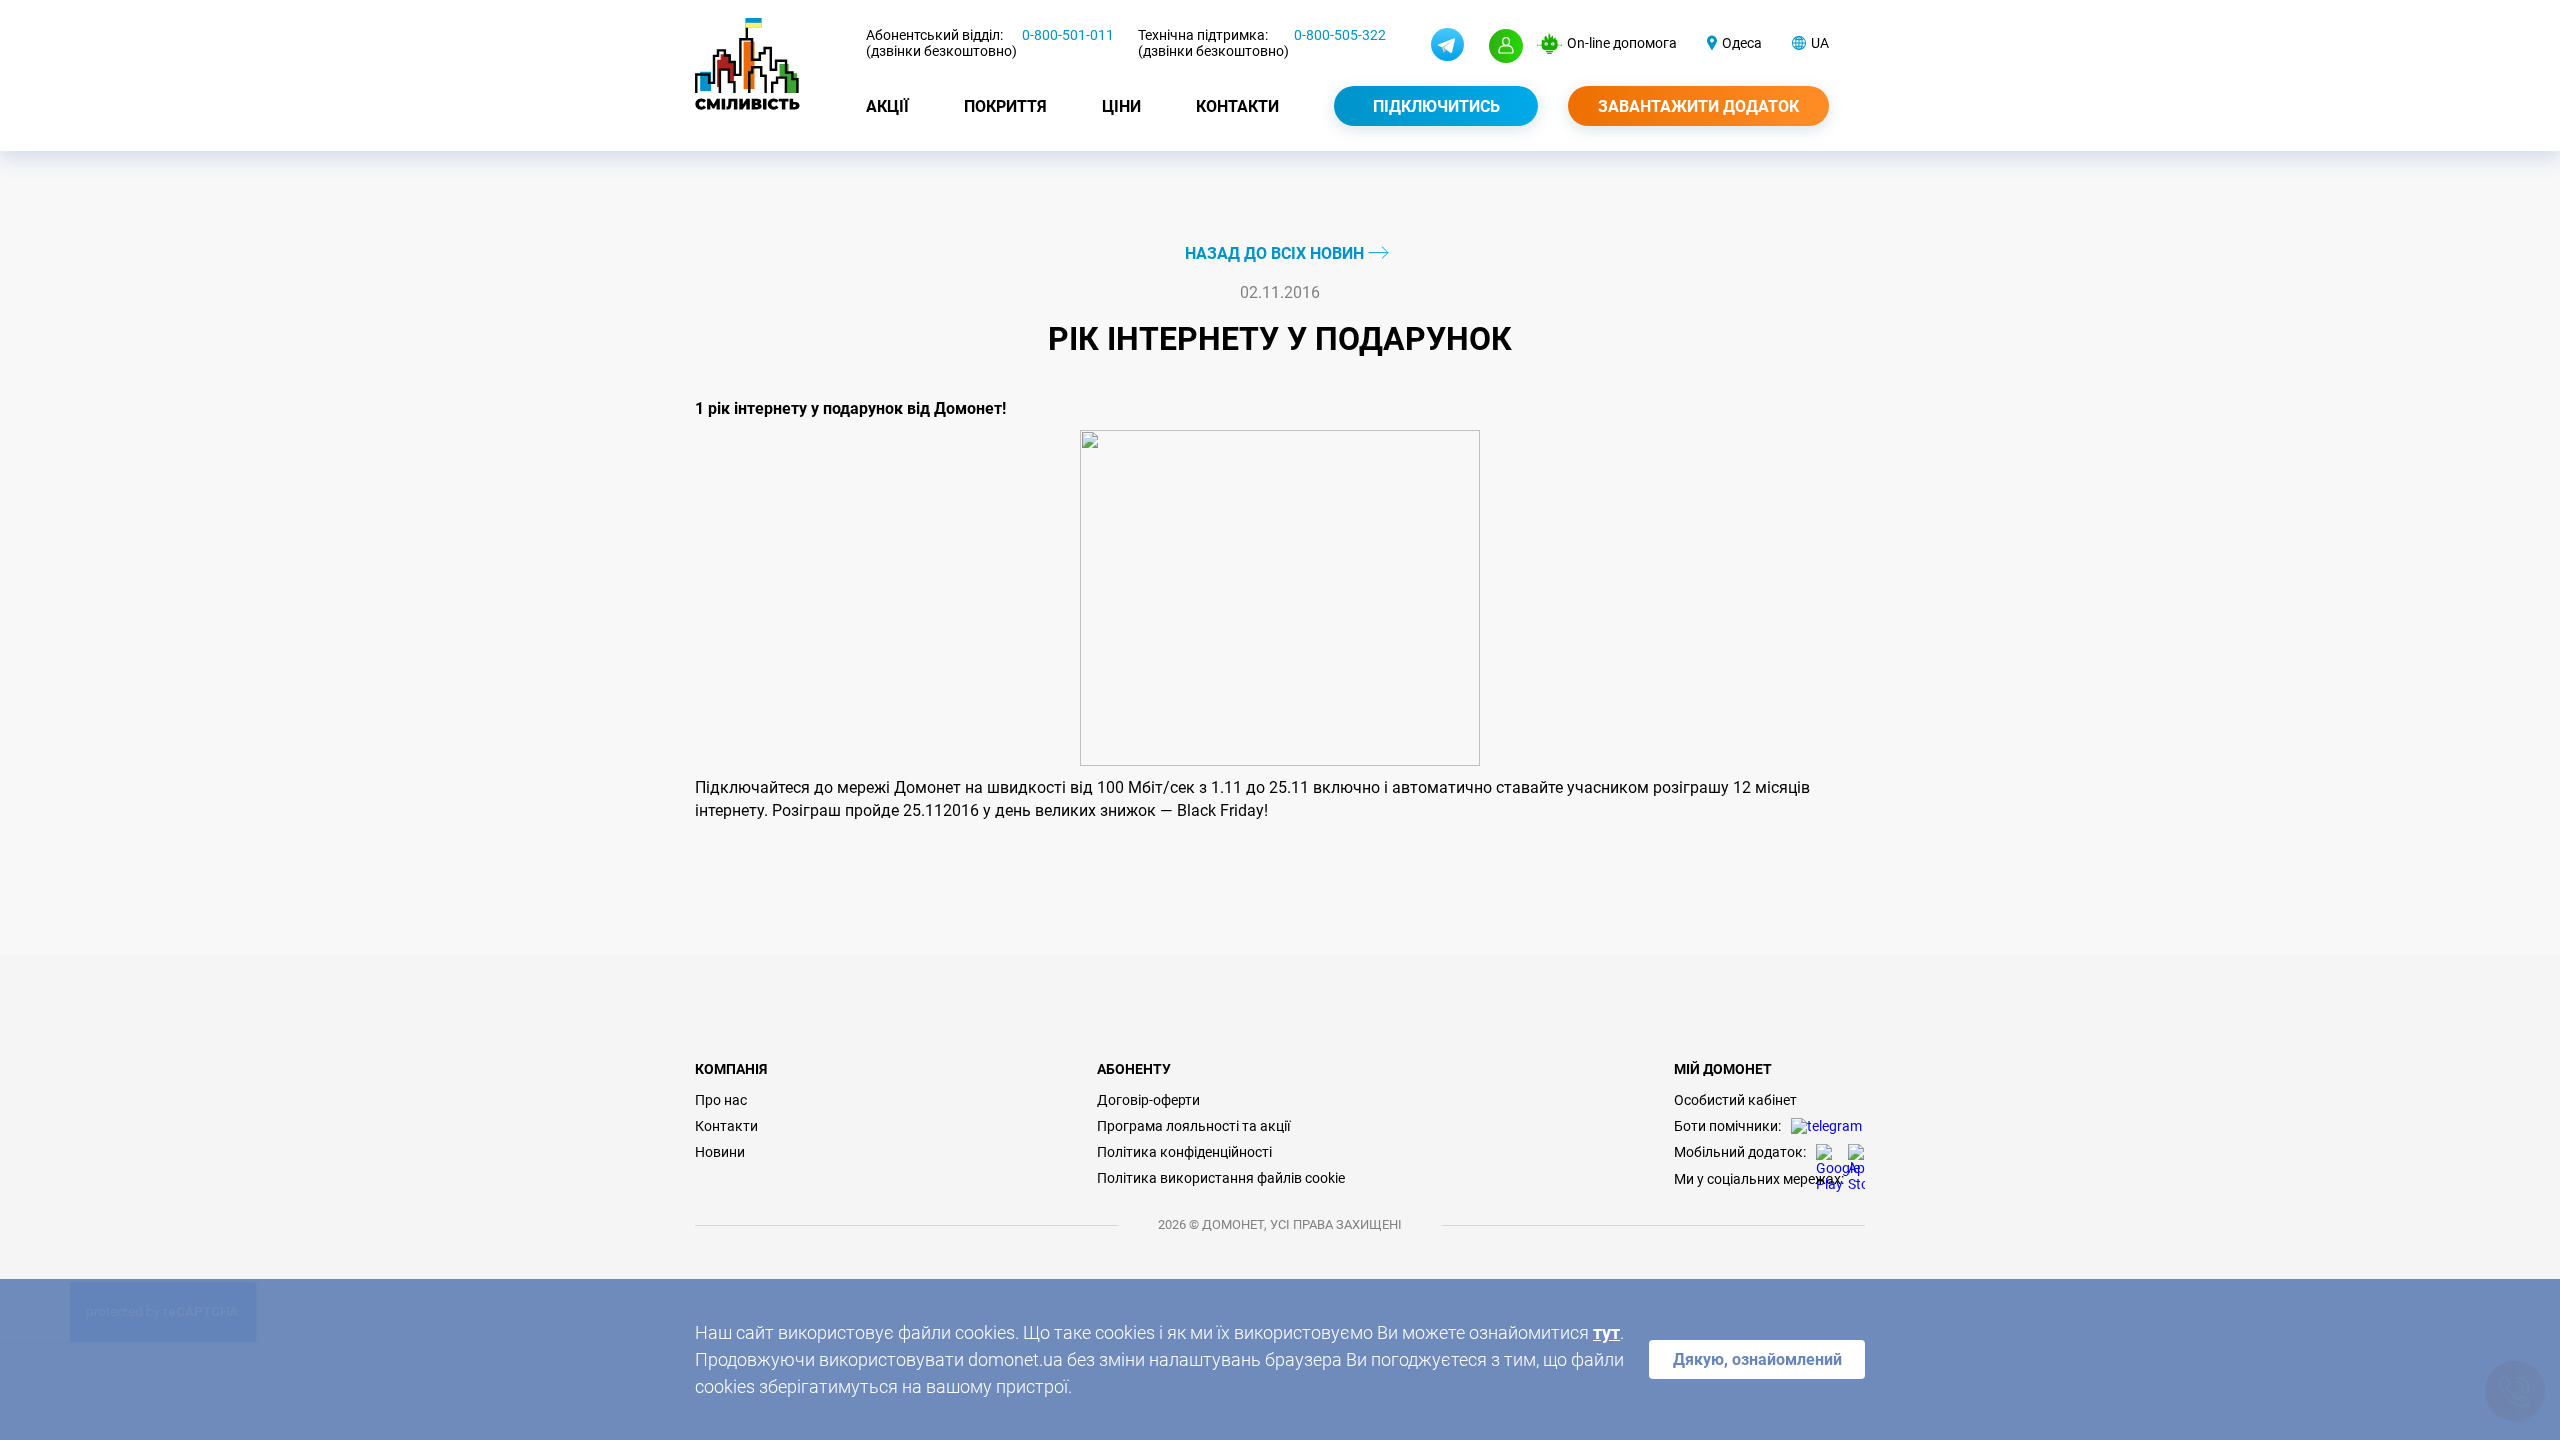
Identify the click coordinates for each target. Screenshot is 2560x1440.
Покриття (1005, 106)
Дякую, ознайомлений (1757, 1359)
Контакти (1237, 106)
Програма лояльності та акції (1193, 1126)
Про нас (721, 1100)
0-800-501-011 (1068, 35)
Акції (887, 106)
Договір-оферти (1148, 1100)
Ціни (1121, 106)
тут (1606, 1332)
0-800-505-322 (1340, 35)
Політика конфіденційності (1184, 1152)
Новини (720, 1152)
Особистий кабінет (1735, 1100)
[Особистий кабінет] (1506, 46)
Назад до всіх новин (1276, 253)
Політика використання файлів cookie (1221, 1178)
